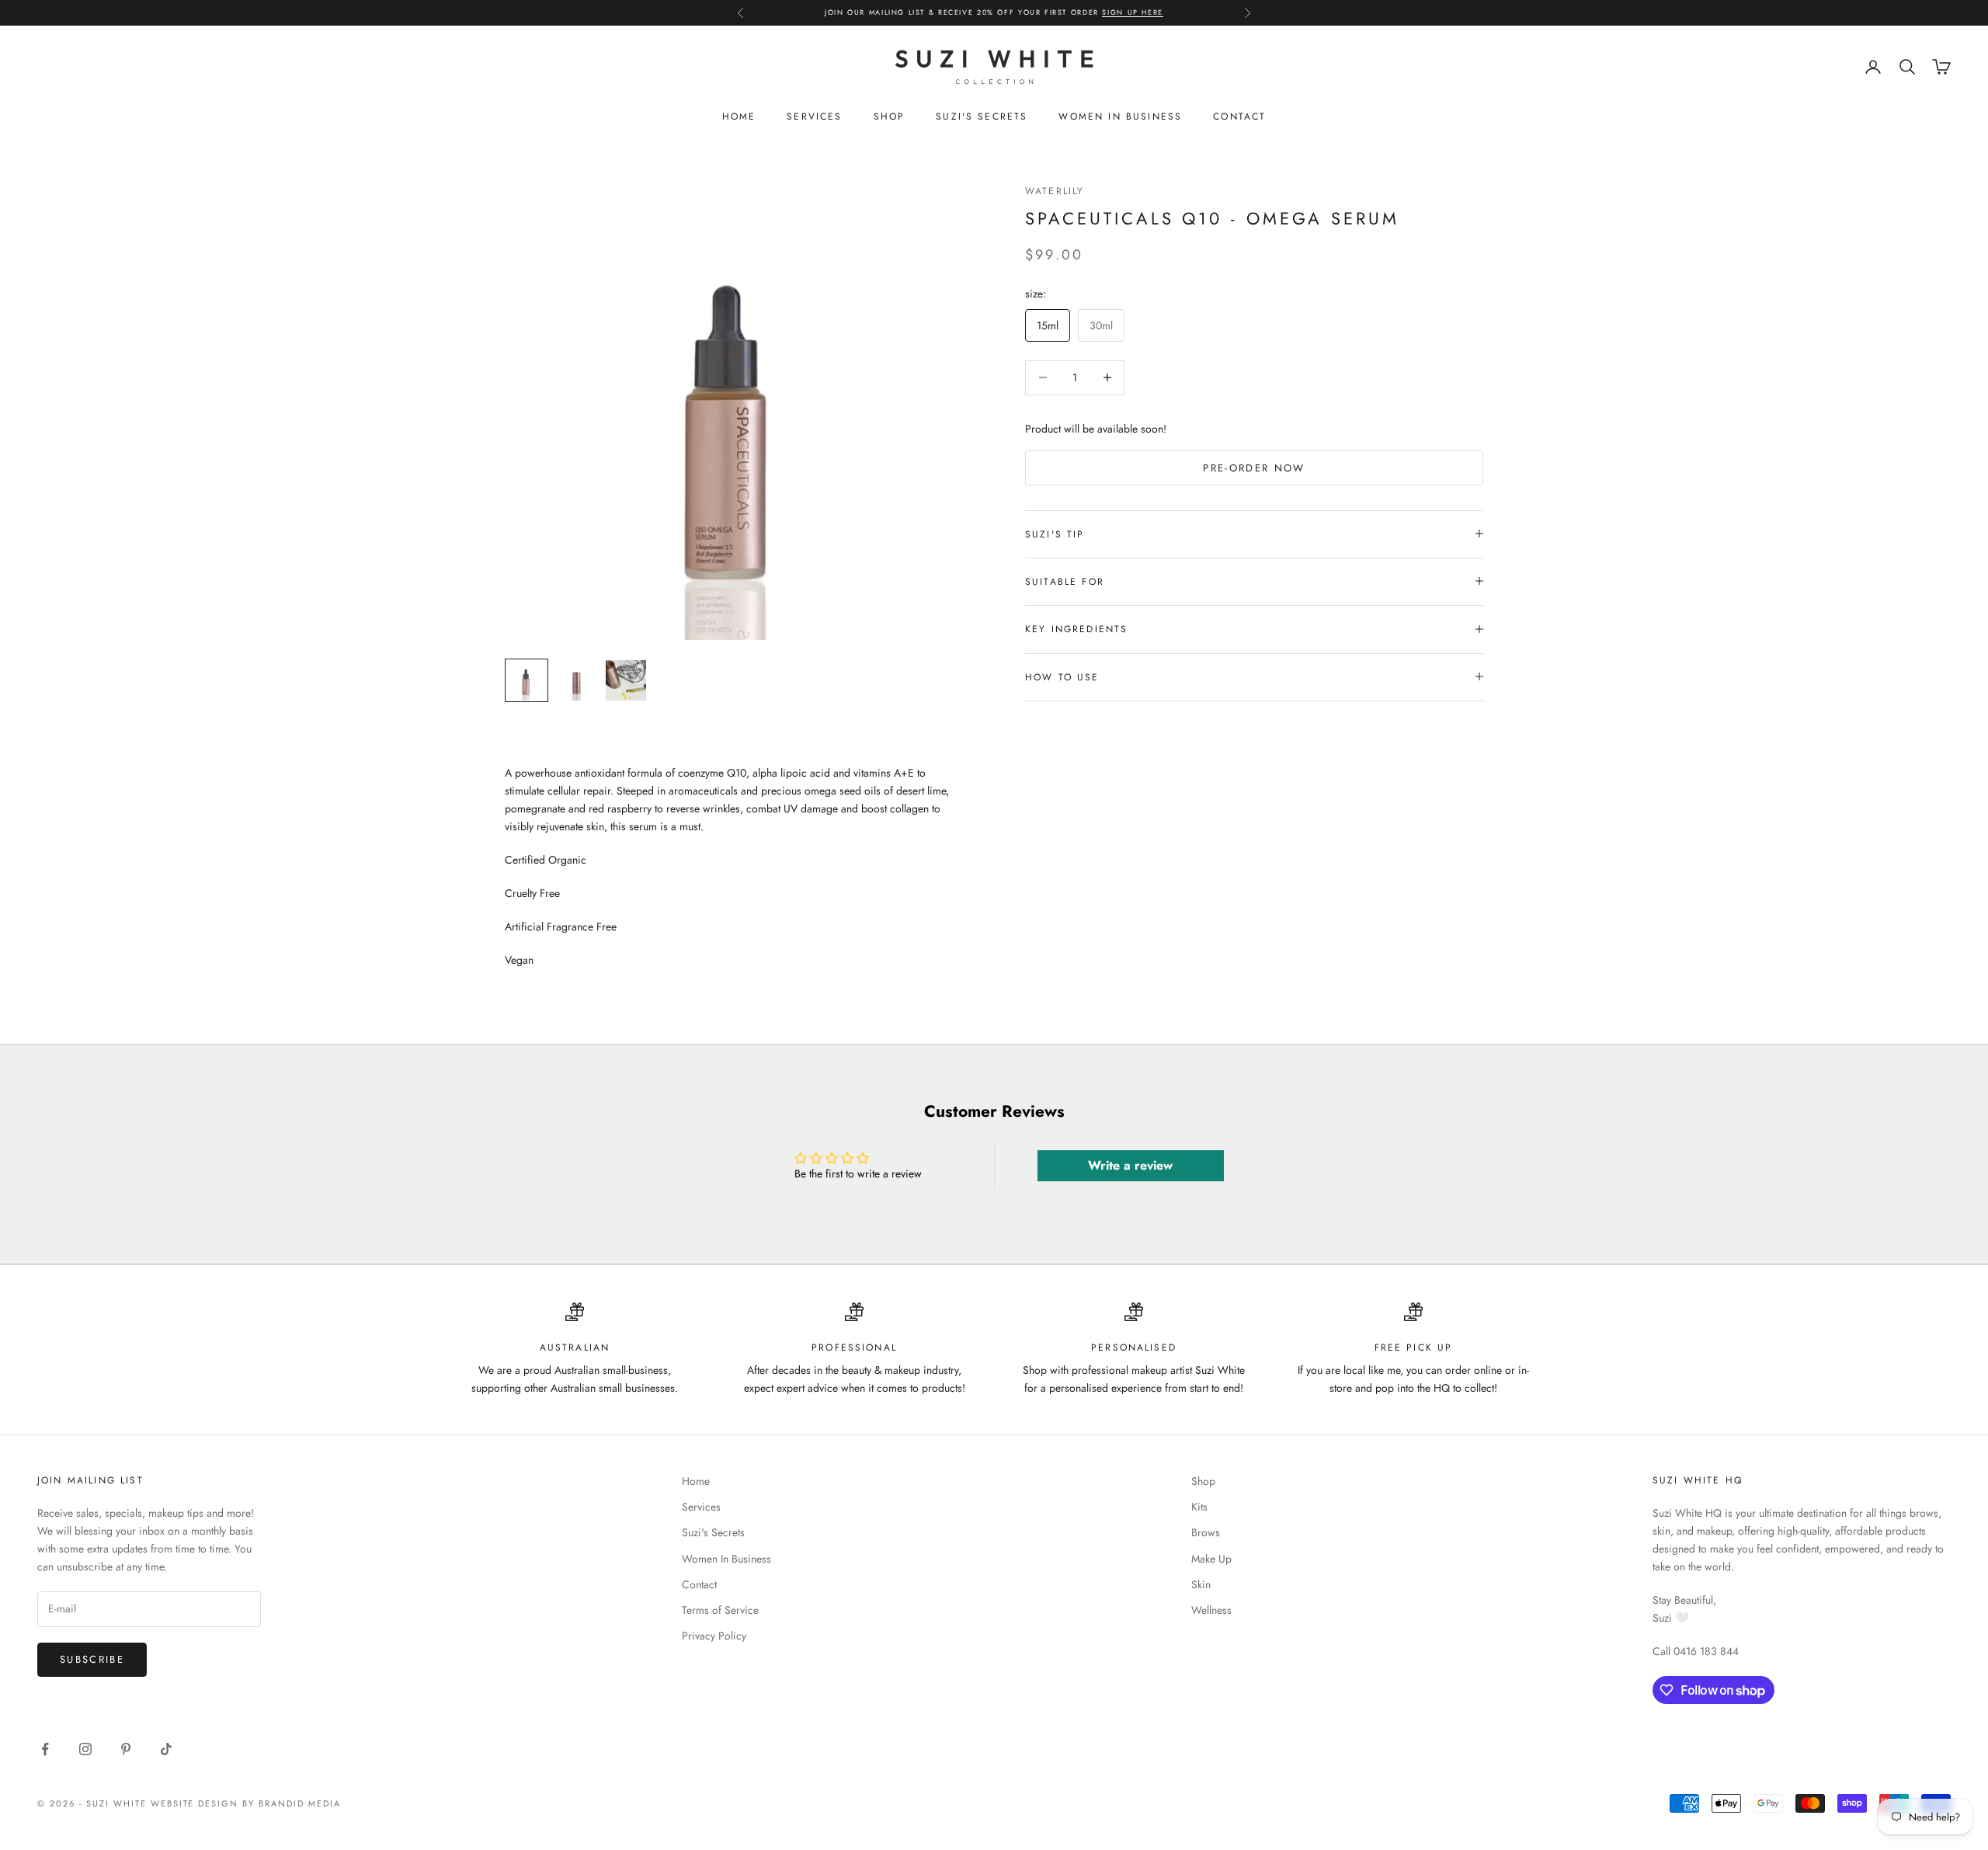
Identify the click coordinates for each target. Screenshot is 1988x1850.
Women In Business (1120, 116)
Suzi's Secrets (982, 116)
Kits (1199, 1507)
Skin (1201, 1584)
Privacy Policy (714, 1636)
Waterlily (1055, 191)
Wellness (1211, 1610)
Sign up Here (1132, 10)
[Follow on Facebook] (45, 1749)
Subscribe (92, 1659)
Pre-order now (1254, 467)
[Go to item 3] (626, 680)
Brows (1206, 1532)
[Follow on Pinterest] (126, 1749)
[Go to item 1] (527, 680)
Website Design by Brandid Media (246, 1803)
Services (814, 116)
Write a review (1130, 1165)
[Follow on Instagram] (85, 1749)
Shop (890, 116)
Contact (1239, 116)
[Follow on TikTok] (166, 1749)
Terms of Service (720, 1610)
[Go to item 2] (576, 680)
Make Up (1211, 1559)
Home (739, 116)
